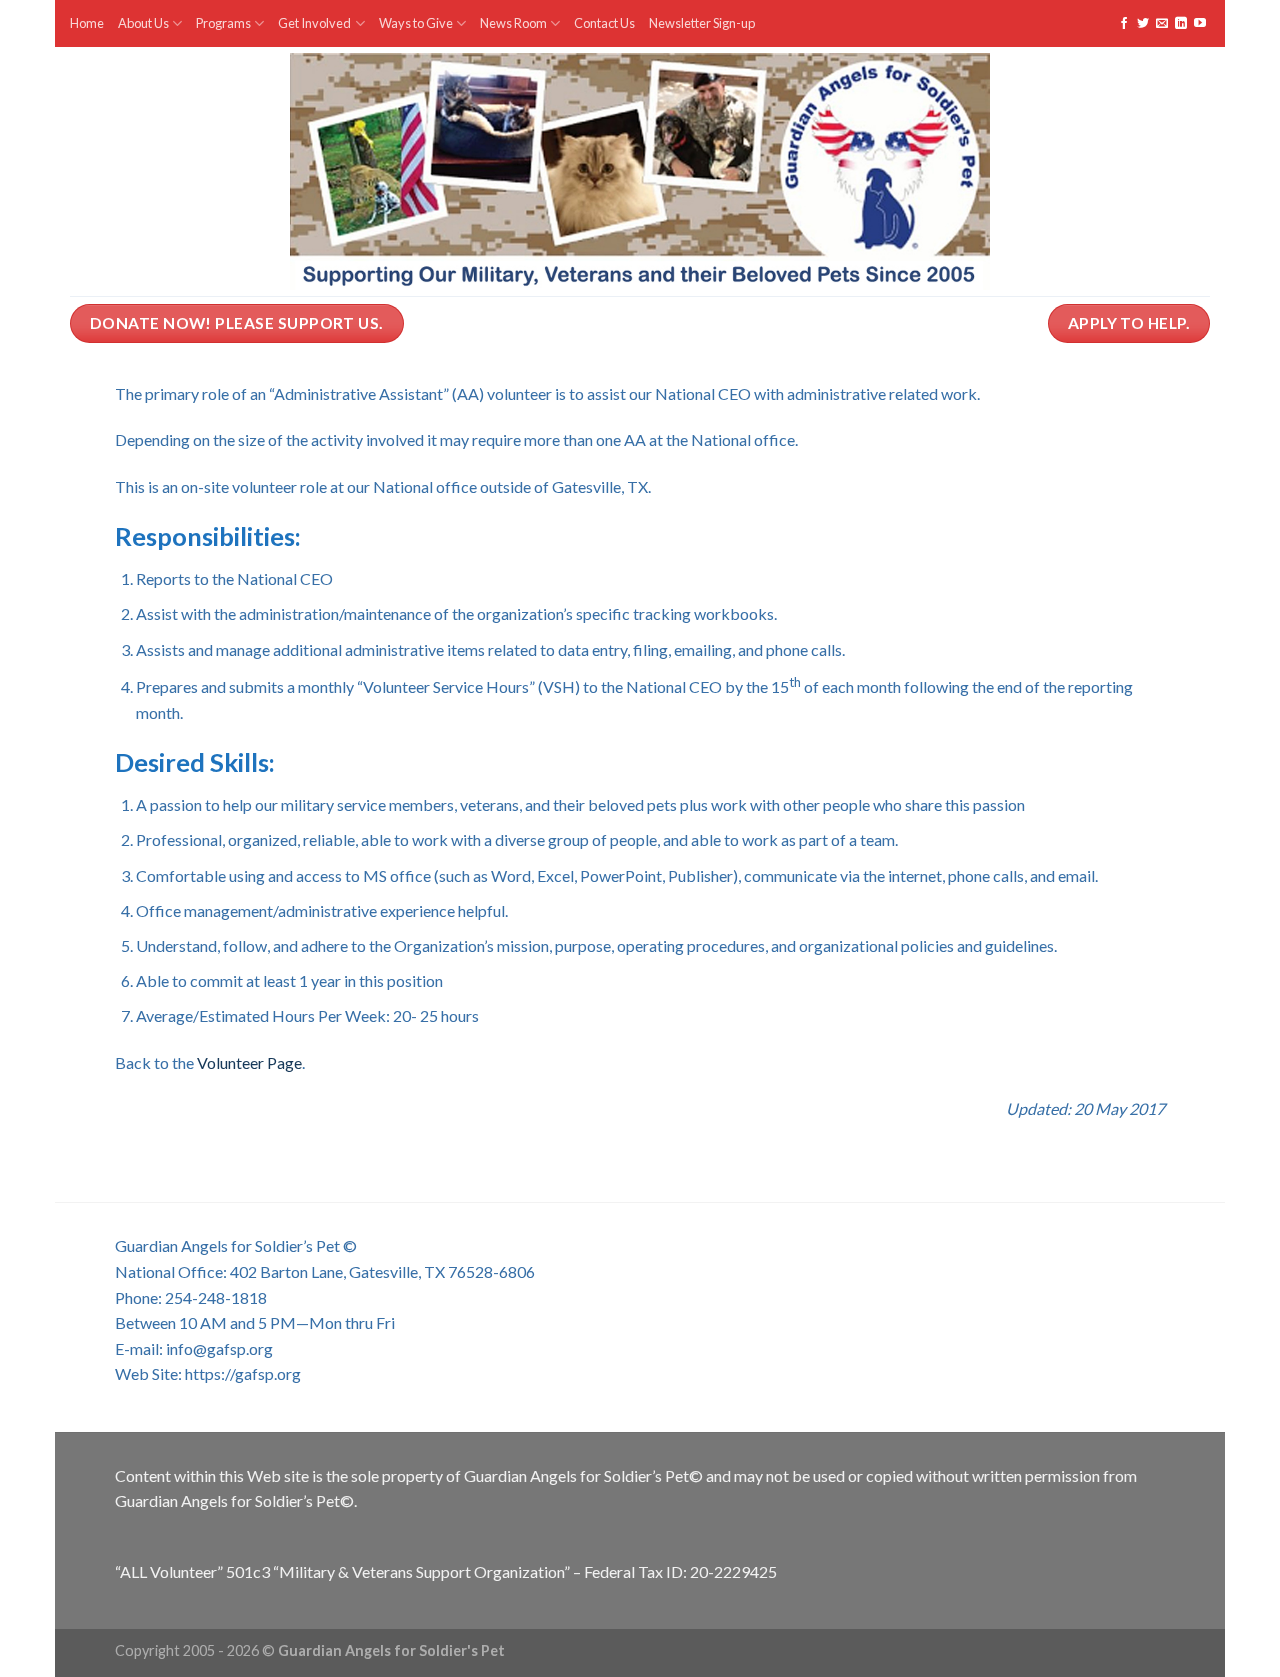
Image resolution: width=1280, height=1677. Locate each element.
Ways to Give (416, 23)
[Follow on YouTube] (1200, 24)
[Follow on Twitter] (1143, 24)
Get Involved (314, 23)
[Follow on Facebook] (1124, 24)
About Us (143, 23)
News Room (513, 23)
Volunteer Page (249, 1062)
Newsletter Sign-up (702, 23)
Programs (223, 23)
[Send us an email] (1162, 24)
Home (87, 23)
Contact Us (604, 23)
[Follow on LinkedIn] (1181, 24)
